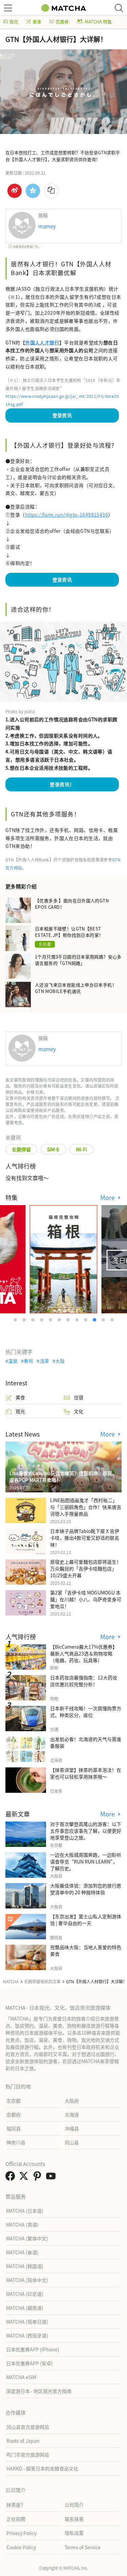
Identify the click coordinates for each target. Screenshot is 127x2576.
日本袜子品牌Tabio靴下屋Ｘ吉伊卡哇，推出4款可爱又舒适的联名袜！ (85, 1538)
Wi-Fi (81, 1149)
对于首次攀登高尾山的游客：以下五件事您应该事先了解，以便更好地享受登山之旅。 (86, 1831)
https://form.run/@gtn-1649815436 (67, 515)
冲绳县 (72, 2128)
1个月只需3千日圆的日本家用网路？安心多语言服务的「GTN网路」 (78, 960)
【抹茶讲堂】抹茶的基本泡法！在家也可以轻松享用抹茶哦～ (86, 1773)
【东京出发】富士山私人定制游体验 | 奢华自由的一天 (86, 1920)
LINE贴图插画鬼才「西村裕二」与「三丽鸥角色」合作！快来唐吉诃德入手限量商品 (86, 1507)
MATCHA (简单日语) (27, 2322)
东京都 (45, 944)
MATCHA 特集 (98, 21)
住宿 (79, 1397)
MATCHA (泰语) (22, 2252)
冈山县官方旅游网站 (28, 2427)
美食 (37, 21)
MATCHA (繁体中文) (27, 2238)
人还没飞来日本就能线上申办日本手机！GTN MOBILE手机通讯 (76, 988)
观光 (14, 21)
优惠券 (62, 21)
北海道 (72, 2115)
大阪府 (72, 2101)
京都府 (14, 2115)
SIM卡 (53, 1149)
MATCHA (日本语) (25, 2211)
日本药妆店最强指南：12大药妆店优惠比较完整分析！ (84, 1681)
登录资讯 (62, 415)
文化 (79, 1411)
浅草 (44, 1361)
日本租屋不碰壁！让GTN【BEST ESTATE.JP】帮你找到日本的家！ (69, 932)
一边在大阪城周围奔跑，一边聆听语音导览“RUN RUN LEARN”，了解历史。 (86, 1861)
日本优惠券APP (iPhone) (33, 2349)
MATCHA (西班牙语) (27, 2335)
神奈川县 (16, 2142)
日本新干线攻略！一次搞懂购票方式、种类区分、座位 (86, 1712)
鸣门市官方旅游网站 (28, 2455)
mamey (47, 226)
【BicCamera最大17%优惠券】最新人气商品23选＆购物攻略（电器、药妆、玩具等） (84, 1653)
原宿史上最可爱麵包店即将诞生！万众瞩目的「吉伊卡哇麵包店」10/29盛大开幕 (86, 1568)
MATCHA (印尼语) (25, 2294)
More (108, 1197)
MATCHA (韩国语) (25, 2266)
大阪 (60, 1361)
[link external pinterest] (39, 2178)
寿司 (28, 1361)
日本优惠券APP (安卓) (29, 2363)
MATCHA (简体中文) (27, 2280)
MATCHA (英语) (22, 2224)
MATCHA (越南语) (25, 2308)
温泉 (13, 1361)
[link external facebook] (12, 2178)
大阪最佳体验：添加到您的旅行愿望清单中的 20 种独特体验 (86, 1889)
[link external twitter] (25, 2178)
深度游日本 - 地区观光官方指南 (39, 2391)
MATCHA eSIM (21, 2377)
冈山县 (72, 2142)
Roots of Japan (23, 2441)
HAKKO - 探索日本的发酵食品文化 (42, 2468)
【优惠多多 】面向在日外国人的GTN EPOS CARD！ (72, 904)
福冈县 (14, 2128)
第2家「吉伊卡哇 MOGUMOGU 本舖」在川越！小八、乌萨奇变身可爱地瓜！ (86, 1599)
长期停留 (21, 1149)
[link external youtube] (52, 2178)
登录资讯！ (62, 784)
